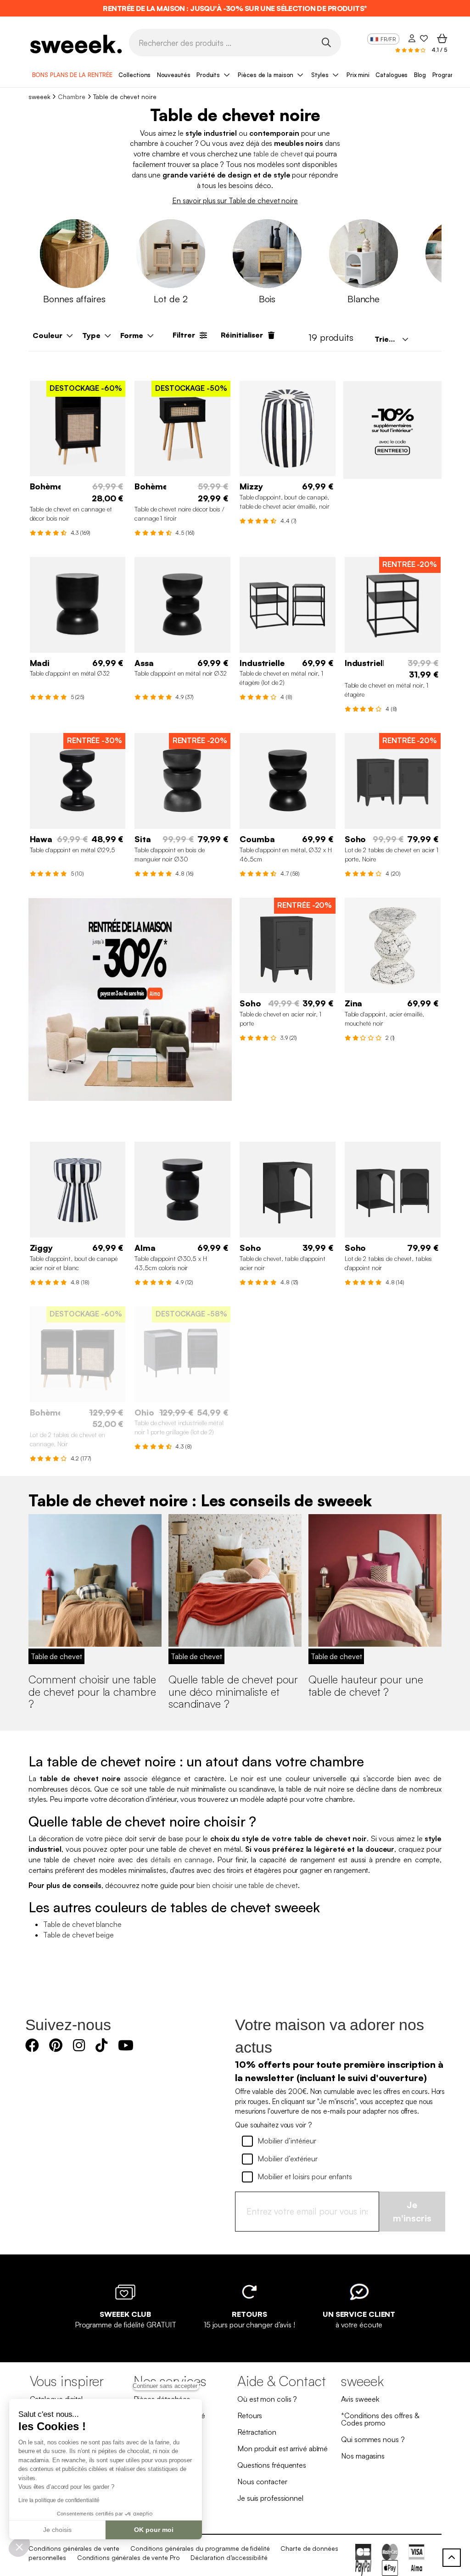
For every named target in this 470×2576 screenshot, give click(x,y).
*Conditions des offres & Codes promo (380, 2419)
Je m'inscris (412, 2211)
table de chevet (278, 154)
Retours (250, 2415)
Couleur (48, 335)
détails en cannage (182, 1860)
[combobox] (391, 339)
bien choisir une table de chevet (247, 1885)
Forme (132, 335)
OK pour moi (154, 2530)
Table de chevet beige (78, 1935)
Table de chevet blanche (82, 1924)
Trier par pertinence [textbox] (394, 339)
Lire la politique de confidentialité (59, 2500)
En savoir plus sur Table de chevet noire (235, 200)
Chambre (71, 97)
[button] (19, 2547)
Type (91, 335)
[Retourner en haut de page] (452, 2558)
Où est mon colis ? (267, 2399)
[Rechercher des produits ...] (326, 42)
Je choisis (57, 2530)
